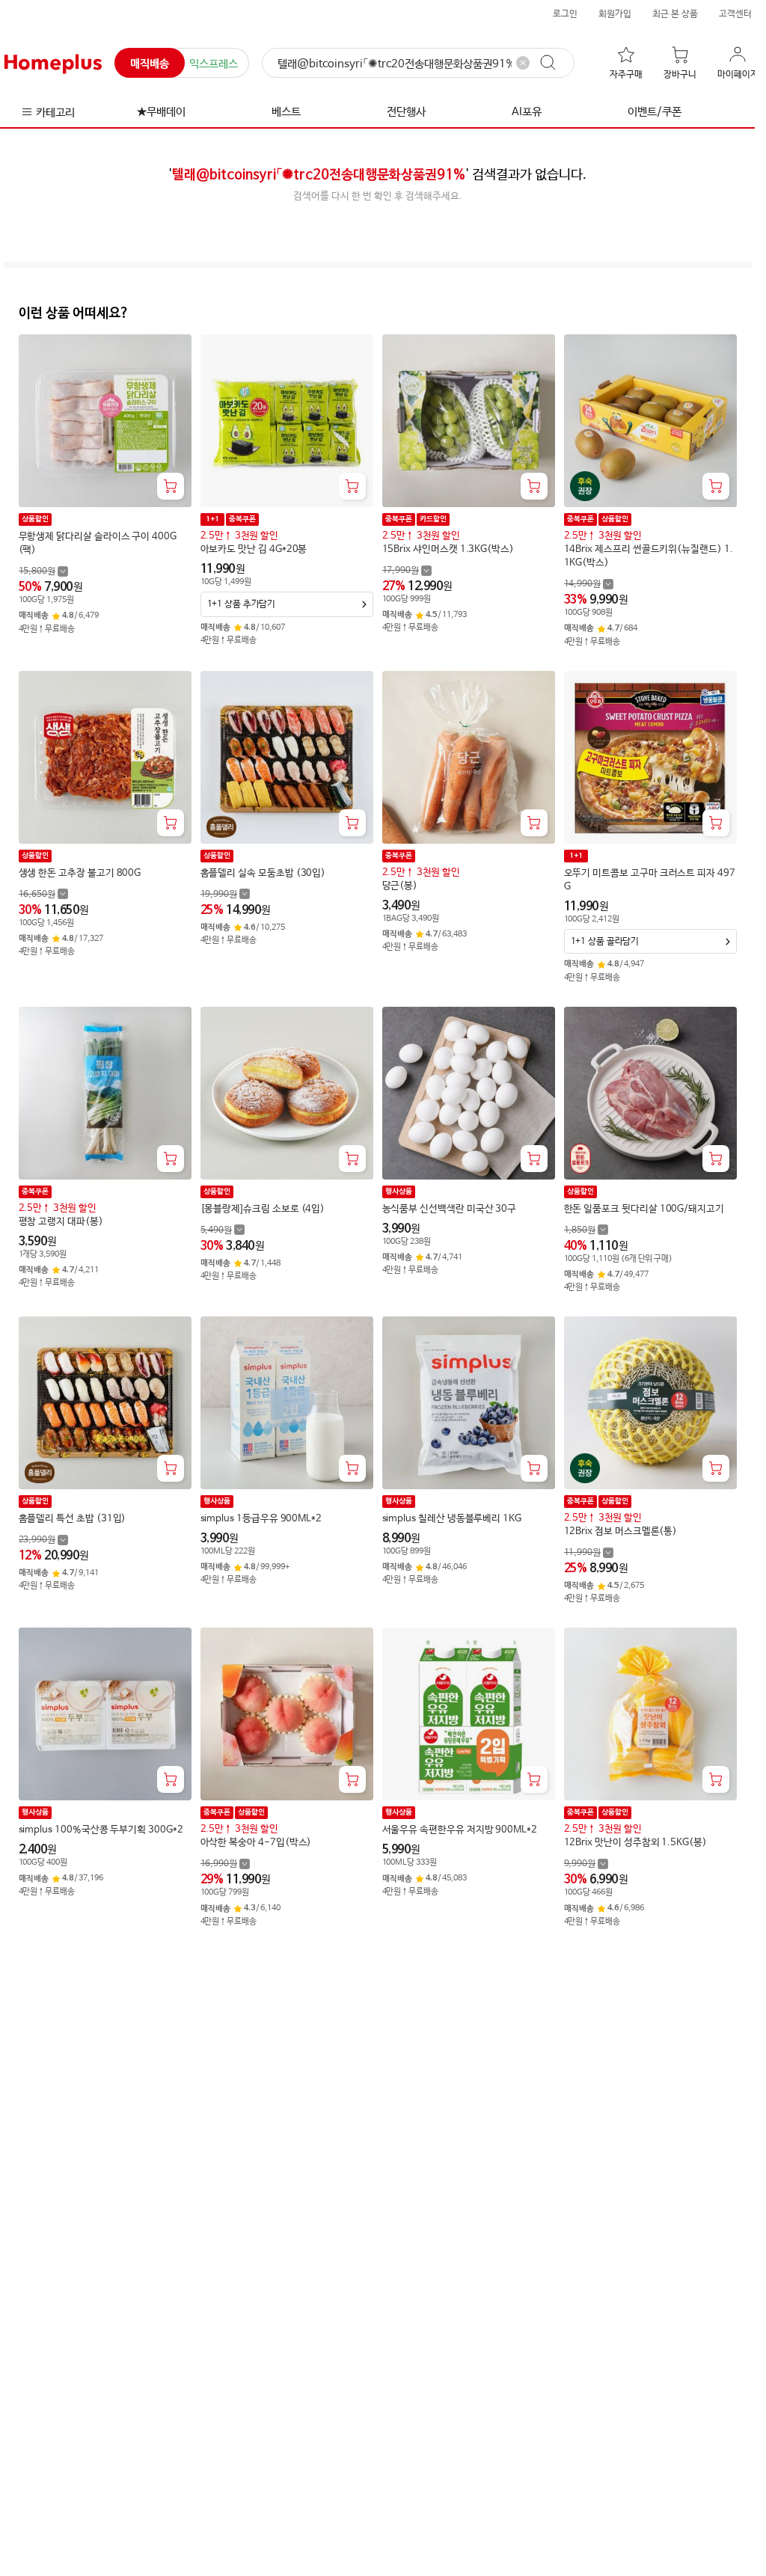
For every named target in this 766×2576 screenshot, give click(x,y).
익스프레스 (214, 64)
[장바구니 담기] (171, 486)
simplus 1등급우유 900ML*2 (261, 1519)
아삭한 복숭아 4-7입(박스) (256, 1843)
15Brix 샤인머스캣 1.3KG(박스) (448, 549)
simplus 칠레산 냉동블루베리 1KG (452, 1519)
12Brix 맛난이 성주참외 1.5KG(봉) (635, 1843)
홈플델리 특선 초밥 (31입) (73, 1519)
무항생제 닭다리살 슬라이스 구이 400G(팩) (98, 543)
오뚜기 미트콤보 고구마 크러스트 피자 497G (650, 880)
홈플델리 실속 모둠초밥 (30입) (263, 873)
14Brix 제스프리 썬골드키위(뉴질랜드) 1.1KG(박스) (649, 556)
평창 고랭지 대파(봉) (61, 1222)
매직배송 (150, 64)
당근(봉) (400, 886)
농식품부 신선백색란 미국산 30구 (450, 1209)
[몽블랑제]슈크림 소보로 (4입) (263, 1209)
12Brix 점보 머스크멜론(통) (621, 1531)
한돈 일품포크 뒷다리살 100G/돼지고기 (644, 1209)
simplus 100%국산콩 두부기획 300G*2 (101, 1830)
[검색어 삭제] (523, 63)
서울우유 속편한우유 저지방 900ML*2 (460, 1830)
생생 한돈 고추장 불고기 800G (80, 873)
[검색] (555, 63)
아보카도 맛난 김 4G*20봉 (254, 549)
